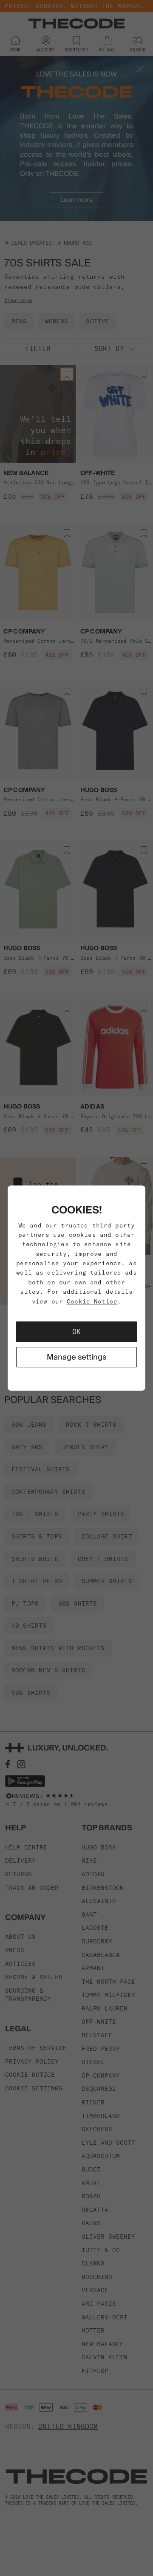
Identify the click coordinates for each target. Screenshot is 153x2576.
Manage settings (76, 1357)
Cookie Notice (92, 1301)
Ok (76, 1332)
